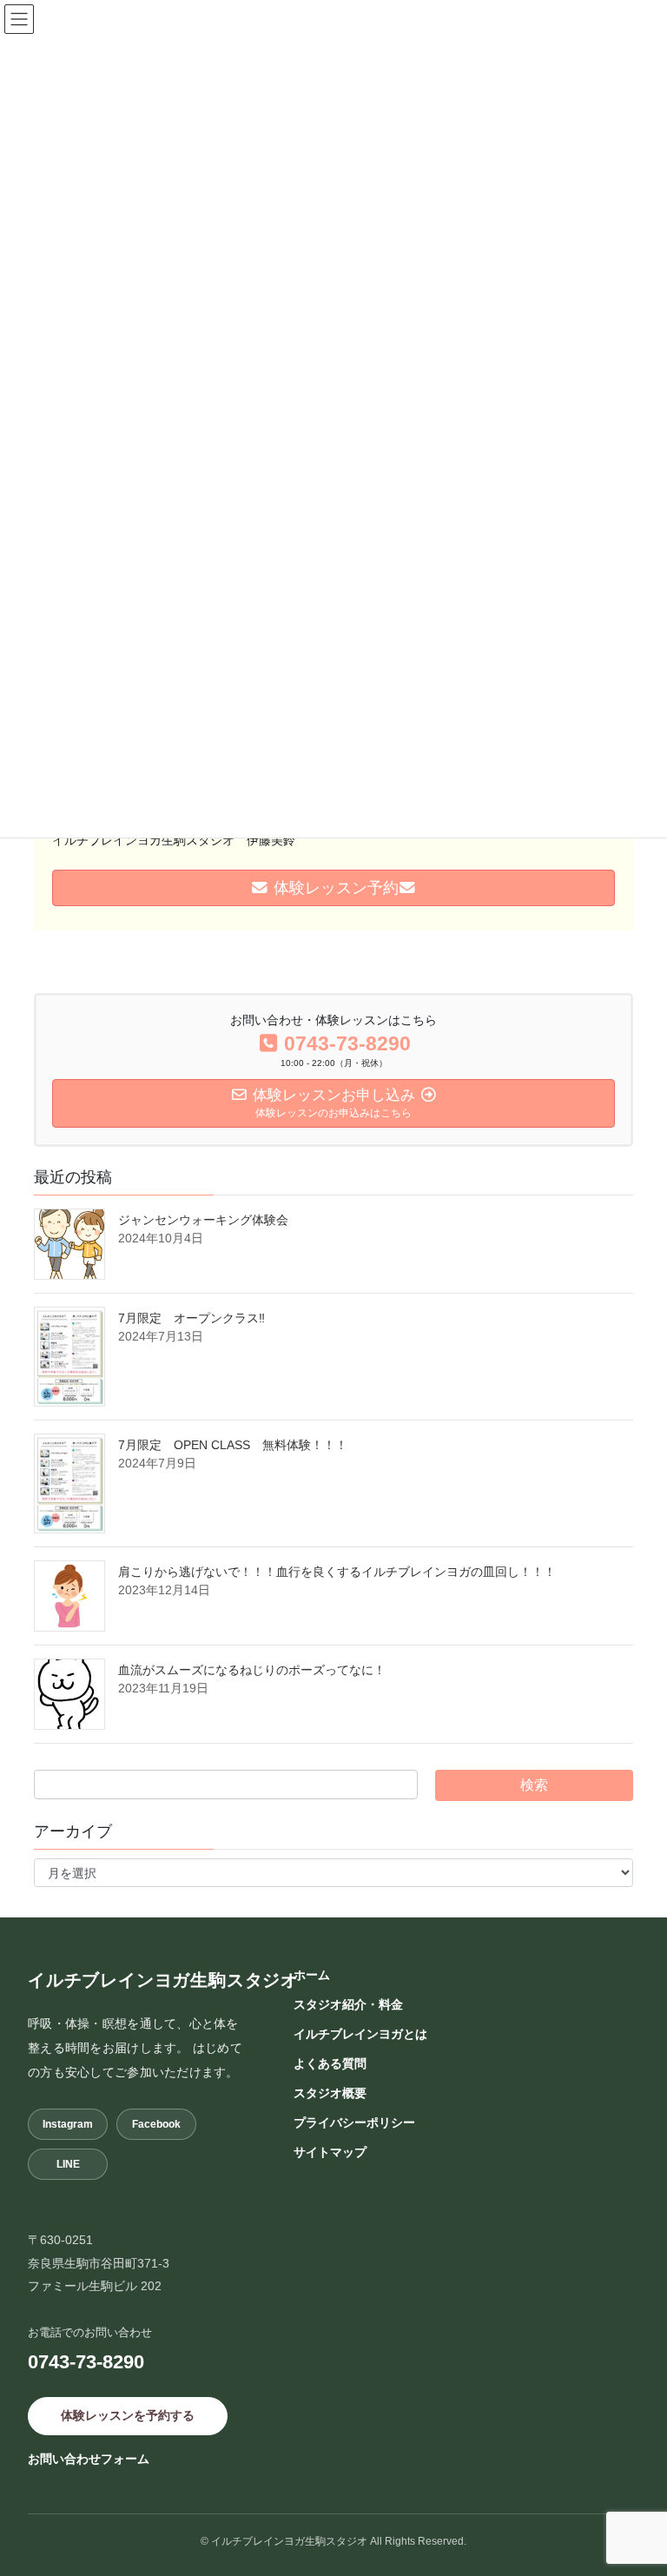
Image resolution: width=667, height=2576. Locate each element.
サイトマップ (330, 2152)
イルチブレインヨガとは (360, 2034)
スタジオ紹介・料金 (348, 2004)
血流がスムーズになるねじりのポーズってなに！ (252, 1670)
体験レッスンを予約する (128, 2415)
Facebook (156, 2124)
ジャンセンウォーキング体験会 (209, 1220)
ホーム (312, 1975)
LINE (68, 2164)
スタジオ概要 (330, 2093)
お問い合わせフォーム (89, 2459)
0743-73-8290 (86, 2362)
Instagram (68, 2124)
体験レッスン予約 (334, 888)
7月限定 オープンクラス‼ (192, 1318)
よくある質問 (330, 2063)
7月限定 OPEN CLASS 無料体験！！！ (233, 1445)
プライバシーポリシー (354, 2122)
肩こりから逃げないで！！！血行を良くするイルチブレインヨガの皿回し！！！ (337, 1572)
